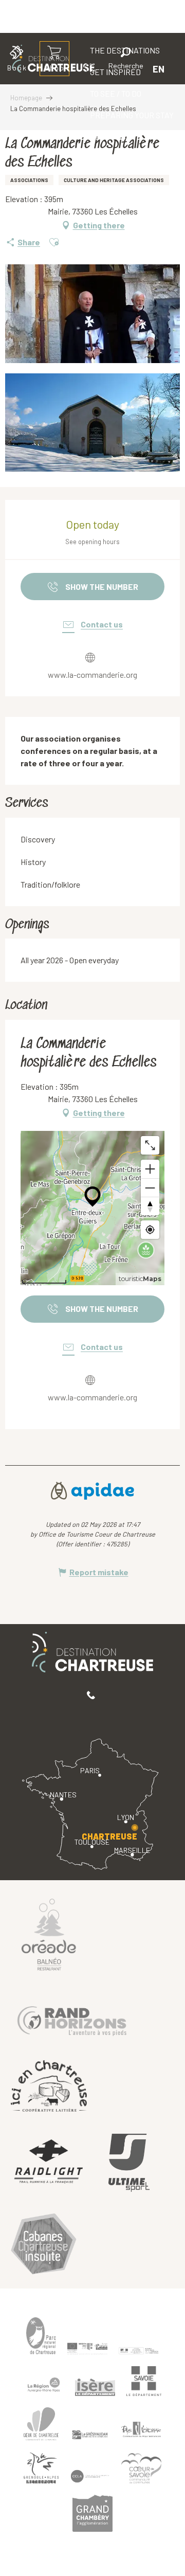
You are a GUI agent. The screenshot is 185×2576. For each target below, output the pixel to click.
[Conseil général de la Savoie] (144, 2381)
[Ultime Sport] (129, 2163)
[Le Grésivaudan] (90, 2435)
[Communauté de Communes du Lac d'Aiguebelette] (90, 2476)
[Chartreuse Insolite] (44, 2246)
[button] (126, 60)
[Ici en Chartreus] (49, 2086)
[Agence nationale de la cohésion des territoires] (139, 2350)
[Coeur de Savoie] (141, 2468)
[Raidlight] (49, 2163)
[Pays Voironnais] (141, 2431)
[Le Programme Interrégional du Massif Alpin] (87, 2348)
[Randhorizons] (72, 2019)
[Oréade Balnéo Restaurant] (49, 1934)
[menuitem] (116, 94)
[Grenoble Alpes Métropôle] (41, 2468)
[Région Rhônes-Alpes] (44, 2385)
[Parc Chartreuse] (41, 2336)
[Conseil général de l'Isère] (95, 2387)
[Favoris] (91, 69)
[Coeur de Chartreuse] (41, 2424)
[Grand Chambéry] (92, 2513)
